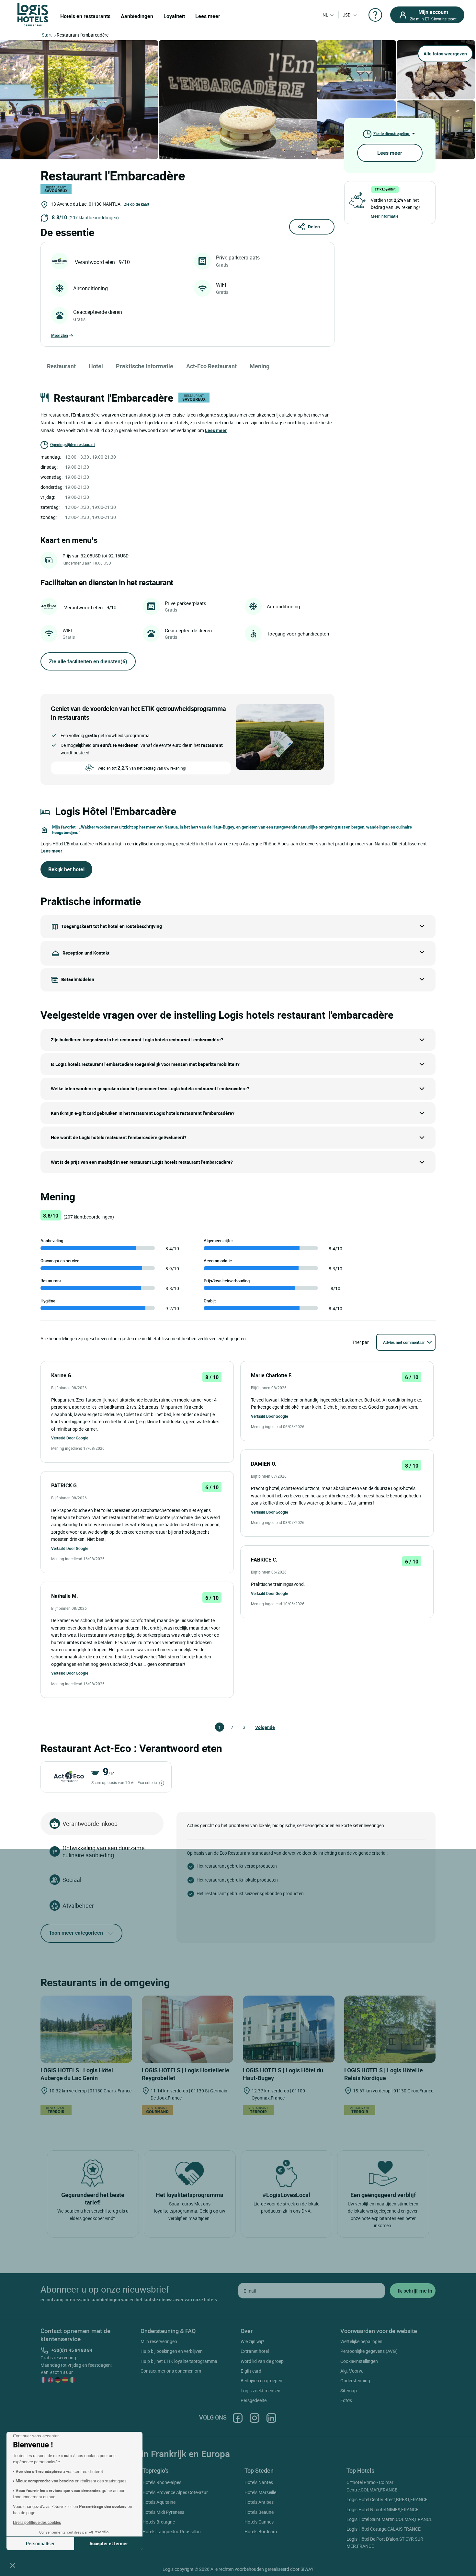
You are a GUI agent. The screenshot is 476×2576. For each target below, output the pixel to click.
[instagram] (255, 2417)
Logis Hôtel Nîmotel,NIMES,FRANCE (382, 2509)
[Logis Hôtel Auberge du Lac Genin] (86, 2029)
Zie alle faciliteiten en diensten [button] (88, 661)
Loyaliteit (174, 16)
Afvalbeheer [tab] (78, 1906)
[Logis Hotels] (33, 14)
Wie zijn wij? (252, 2341)
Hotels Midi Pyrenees (163, 2512)
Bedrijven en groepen (261, 2381)
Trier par (361, 1342)
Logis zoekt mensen (261, 2391)
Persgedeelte (254, 2400)
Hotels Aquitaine (159, 2502)
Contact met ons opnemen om (171, 2371)
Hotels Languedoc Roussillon (172, 2531)
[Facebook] (238, 2417)
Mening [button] (260, 366)
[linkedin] (271, 2417)
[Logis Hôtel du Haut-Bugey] (289, 2029)
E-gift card (251, 2371)
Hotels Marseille (260, 2492)
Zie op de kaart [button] (137, 204)
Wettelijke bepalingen (361, 2341)
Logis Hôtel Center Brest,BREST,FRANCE (387, 2499)
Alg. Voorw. (352, 2371)
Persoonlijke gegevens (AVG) (369, 2351)
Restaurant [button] (61, 366)
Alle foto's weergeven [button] (445, 54)
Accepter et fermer (109, 2543)
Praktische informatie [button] (145, 366)
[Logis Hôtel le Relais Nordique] (390, 2029)
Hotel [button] (96, 366)
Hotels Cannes (259, 2522)
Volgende (258, 1727)
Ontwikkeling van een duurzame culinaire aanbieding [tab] (104, 1851)
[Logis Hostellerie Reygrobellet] (188, 2029)
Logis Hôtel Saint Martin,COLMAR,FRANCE (389, 2519)
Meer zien (60, 335)
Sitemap (349, 2391)
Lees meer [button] (216, 430)
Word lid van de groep (262, 2361)
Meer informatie (385, 216)
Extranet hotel (255, 2351)
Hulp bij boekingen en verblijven (172, 2351)
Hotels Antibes (259, 2502)
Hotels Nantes (259, 2482)
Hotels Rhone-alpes (162, 2482)
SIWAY (307, 2569)
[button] (13, 2565)
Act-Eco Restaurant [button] (211, 366)
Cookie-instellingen (359, 2361)
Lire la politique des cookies (37, 2522)
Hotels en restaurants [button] (85, 16)
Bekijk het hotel (66, 869)
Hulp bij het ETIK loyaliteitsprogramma (179, 2361)
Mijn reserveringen (159, 2341)
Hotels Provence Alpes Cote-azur (175, 2492)
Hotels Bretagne (159, 2522)
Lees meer (208, 16)
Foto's (346, 2400)
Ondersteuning (355, 2381)
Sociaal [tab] (72, 1880)
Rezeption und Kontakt (86, 953)
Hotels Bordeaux (261, 2531)
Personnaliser (40, 2543)
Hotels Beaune (259, 2512)
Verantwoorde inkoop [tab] (90, 1824)
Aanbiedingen (137, 16)
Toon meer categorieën (76, 1933)
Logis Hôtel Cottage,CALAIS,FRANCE (384, 2529)
